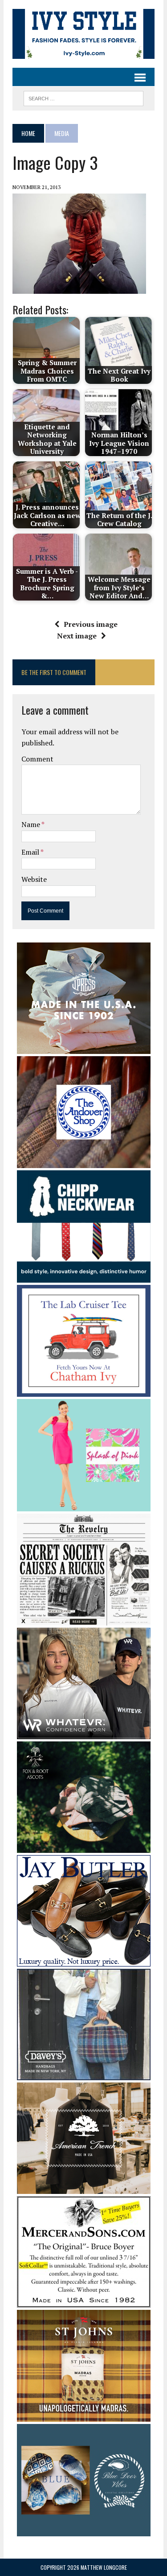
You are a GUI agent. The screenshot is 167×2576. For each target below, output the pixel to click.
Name (31, 824)
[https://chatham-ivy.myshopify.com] (84, 1391)
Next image (77, 636)
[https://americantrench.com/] (84, 2188)
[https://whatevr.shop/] (84, 1733)
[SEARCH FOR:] (83, 97)
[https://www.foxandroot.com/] (84, 1847)
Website (34, 879)
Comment (37, 759)
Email (31, 852)
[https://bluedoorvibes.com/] (84, 2530)
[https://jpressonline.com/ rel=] (84, 1048)
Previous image (91, 624)
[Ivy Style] (83, 34)
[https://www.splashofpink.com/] (84, 1505)
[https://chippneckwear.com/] (84, 1276)
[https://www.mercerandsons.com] (84, 2302)
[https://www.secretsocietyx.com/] (84, 1620)
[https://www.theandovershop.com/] (84, 1162)
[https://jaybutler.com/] (84, 1961)
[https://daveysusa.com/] (84, 2074)
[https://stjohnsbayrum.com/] (84, 2416)
